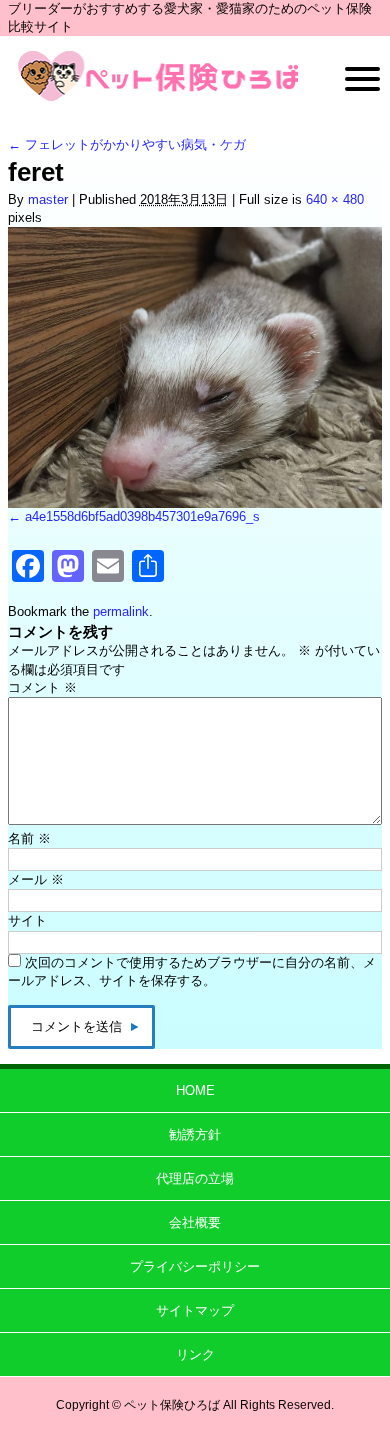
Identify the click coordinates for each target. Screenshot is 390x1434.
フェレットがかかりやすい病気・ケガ (127, 144)
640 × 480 (335, 199)
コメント (42, 687)
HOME (195, 1090)
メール (36, 879)
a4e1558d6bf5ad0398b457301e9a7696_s (142, 516)
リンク (195, 1354)
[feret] (195, 367)
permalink (121, 611)
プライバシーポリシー (195, 1266)
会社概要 (195, 1222)
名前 (29, 838)
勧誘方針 (195, 1134)
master (48, 199)
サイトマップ (195, 1310)
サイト (27, 920)
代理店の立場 (195, 1178)
